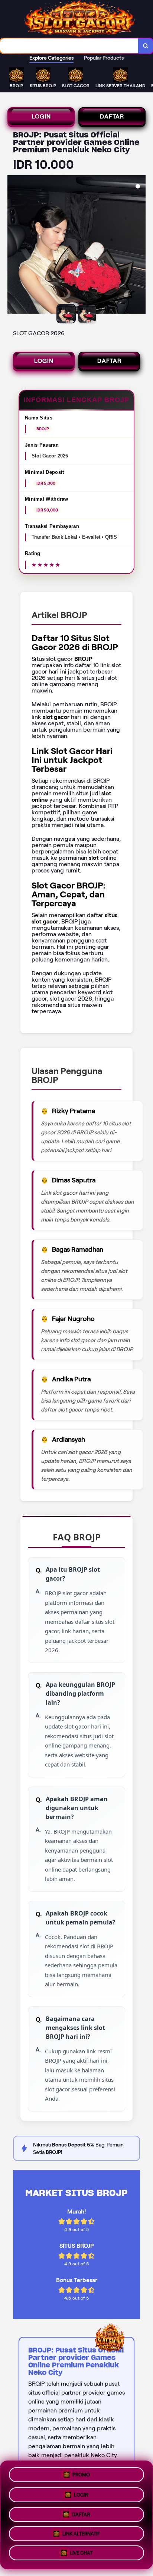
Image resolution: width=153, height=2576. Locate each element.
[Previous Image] (13, 245)
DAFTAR (112, 116)
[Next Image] (140, 245)
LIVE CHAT (81, 2555)
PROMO (81, 2472)
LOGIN (41, 116)
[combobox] (69, 46)
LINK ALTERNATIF (81, 2534)
